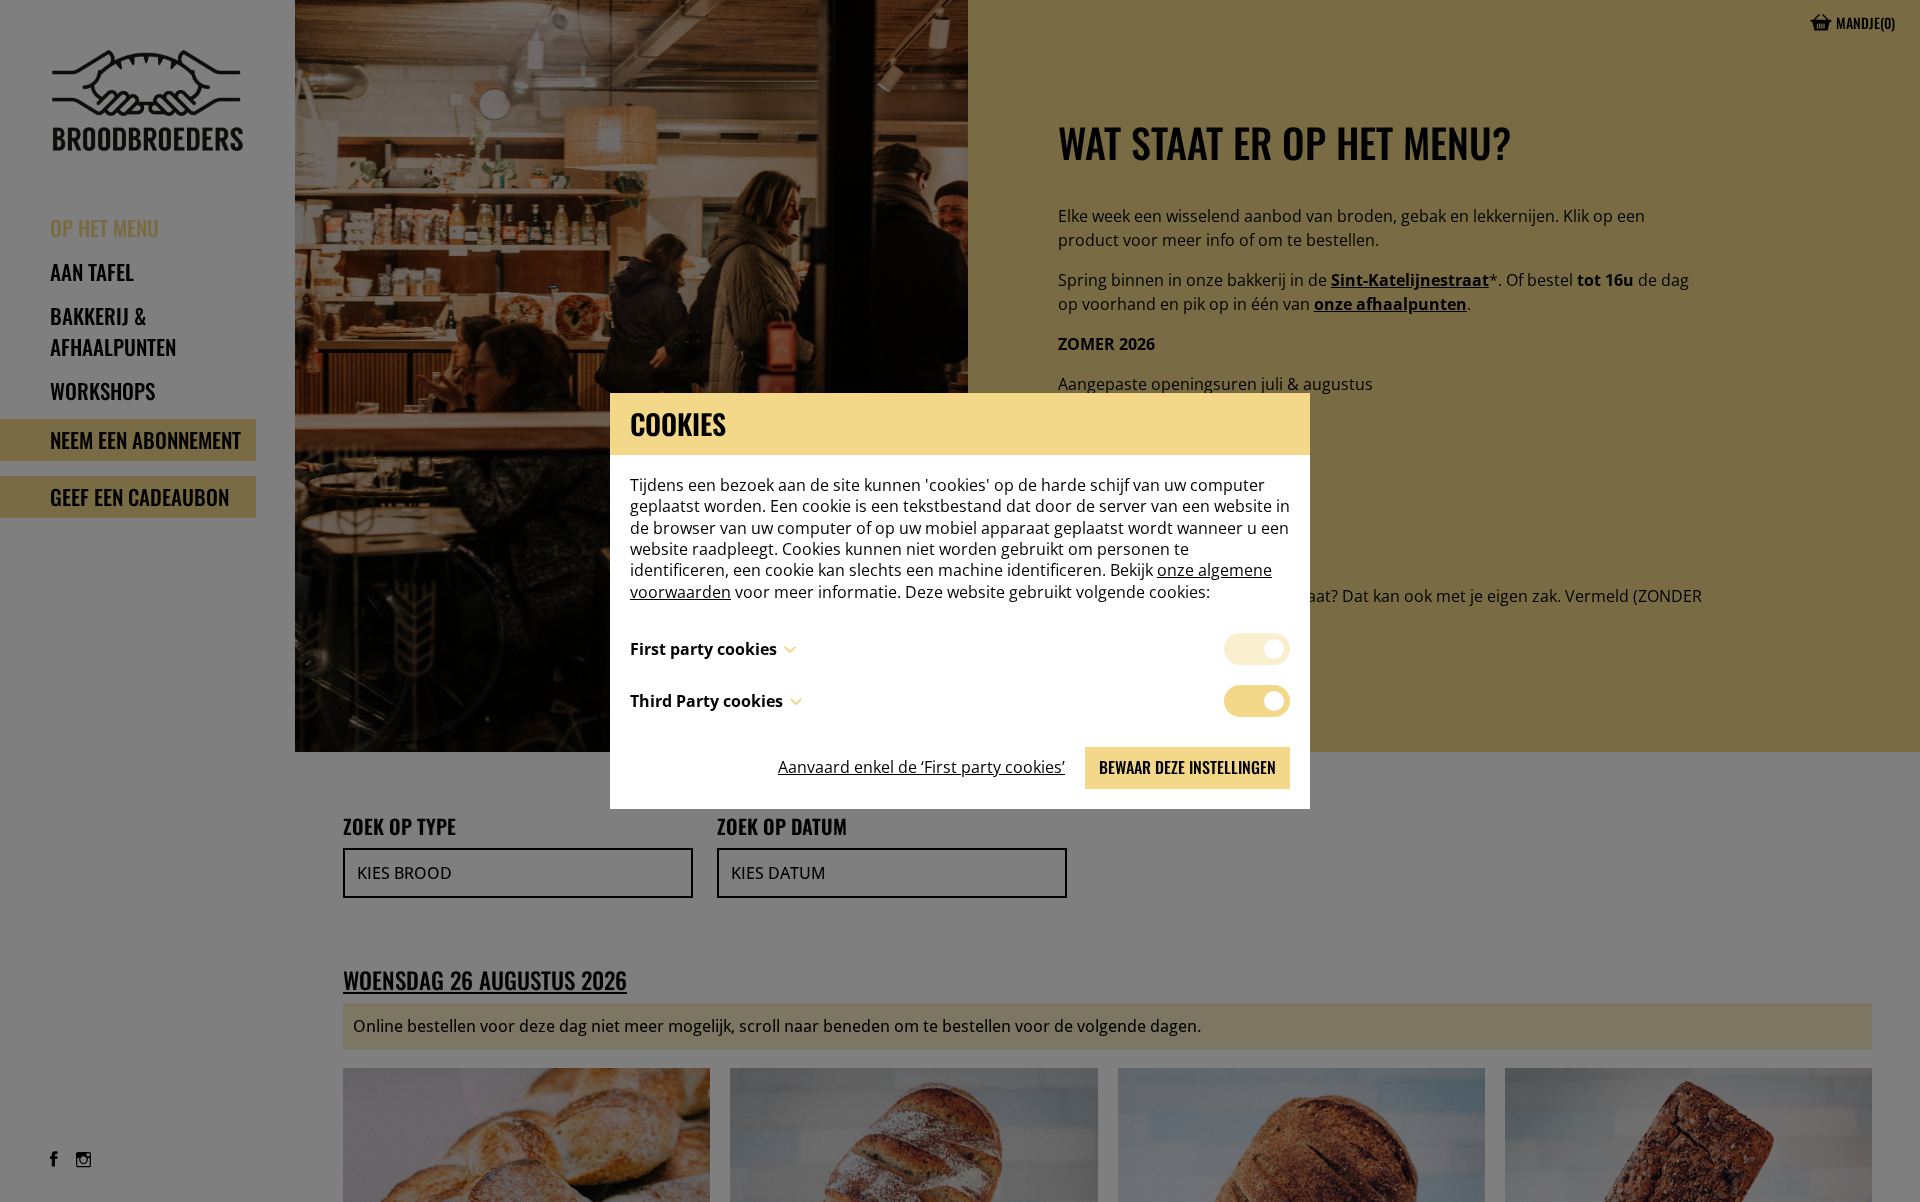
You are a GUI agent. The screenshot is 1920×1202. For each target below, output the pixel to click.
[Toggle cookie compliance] (1257, 701)
